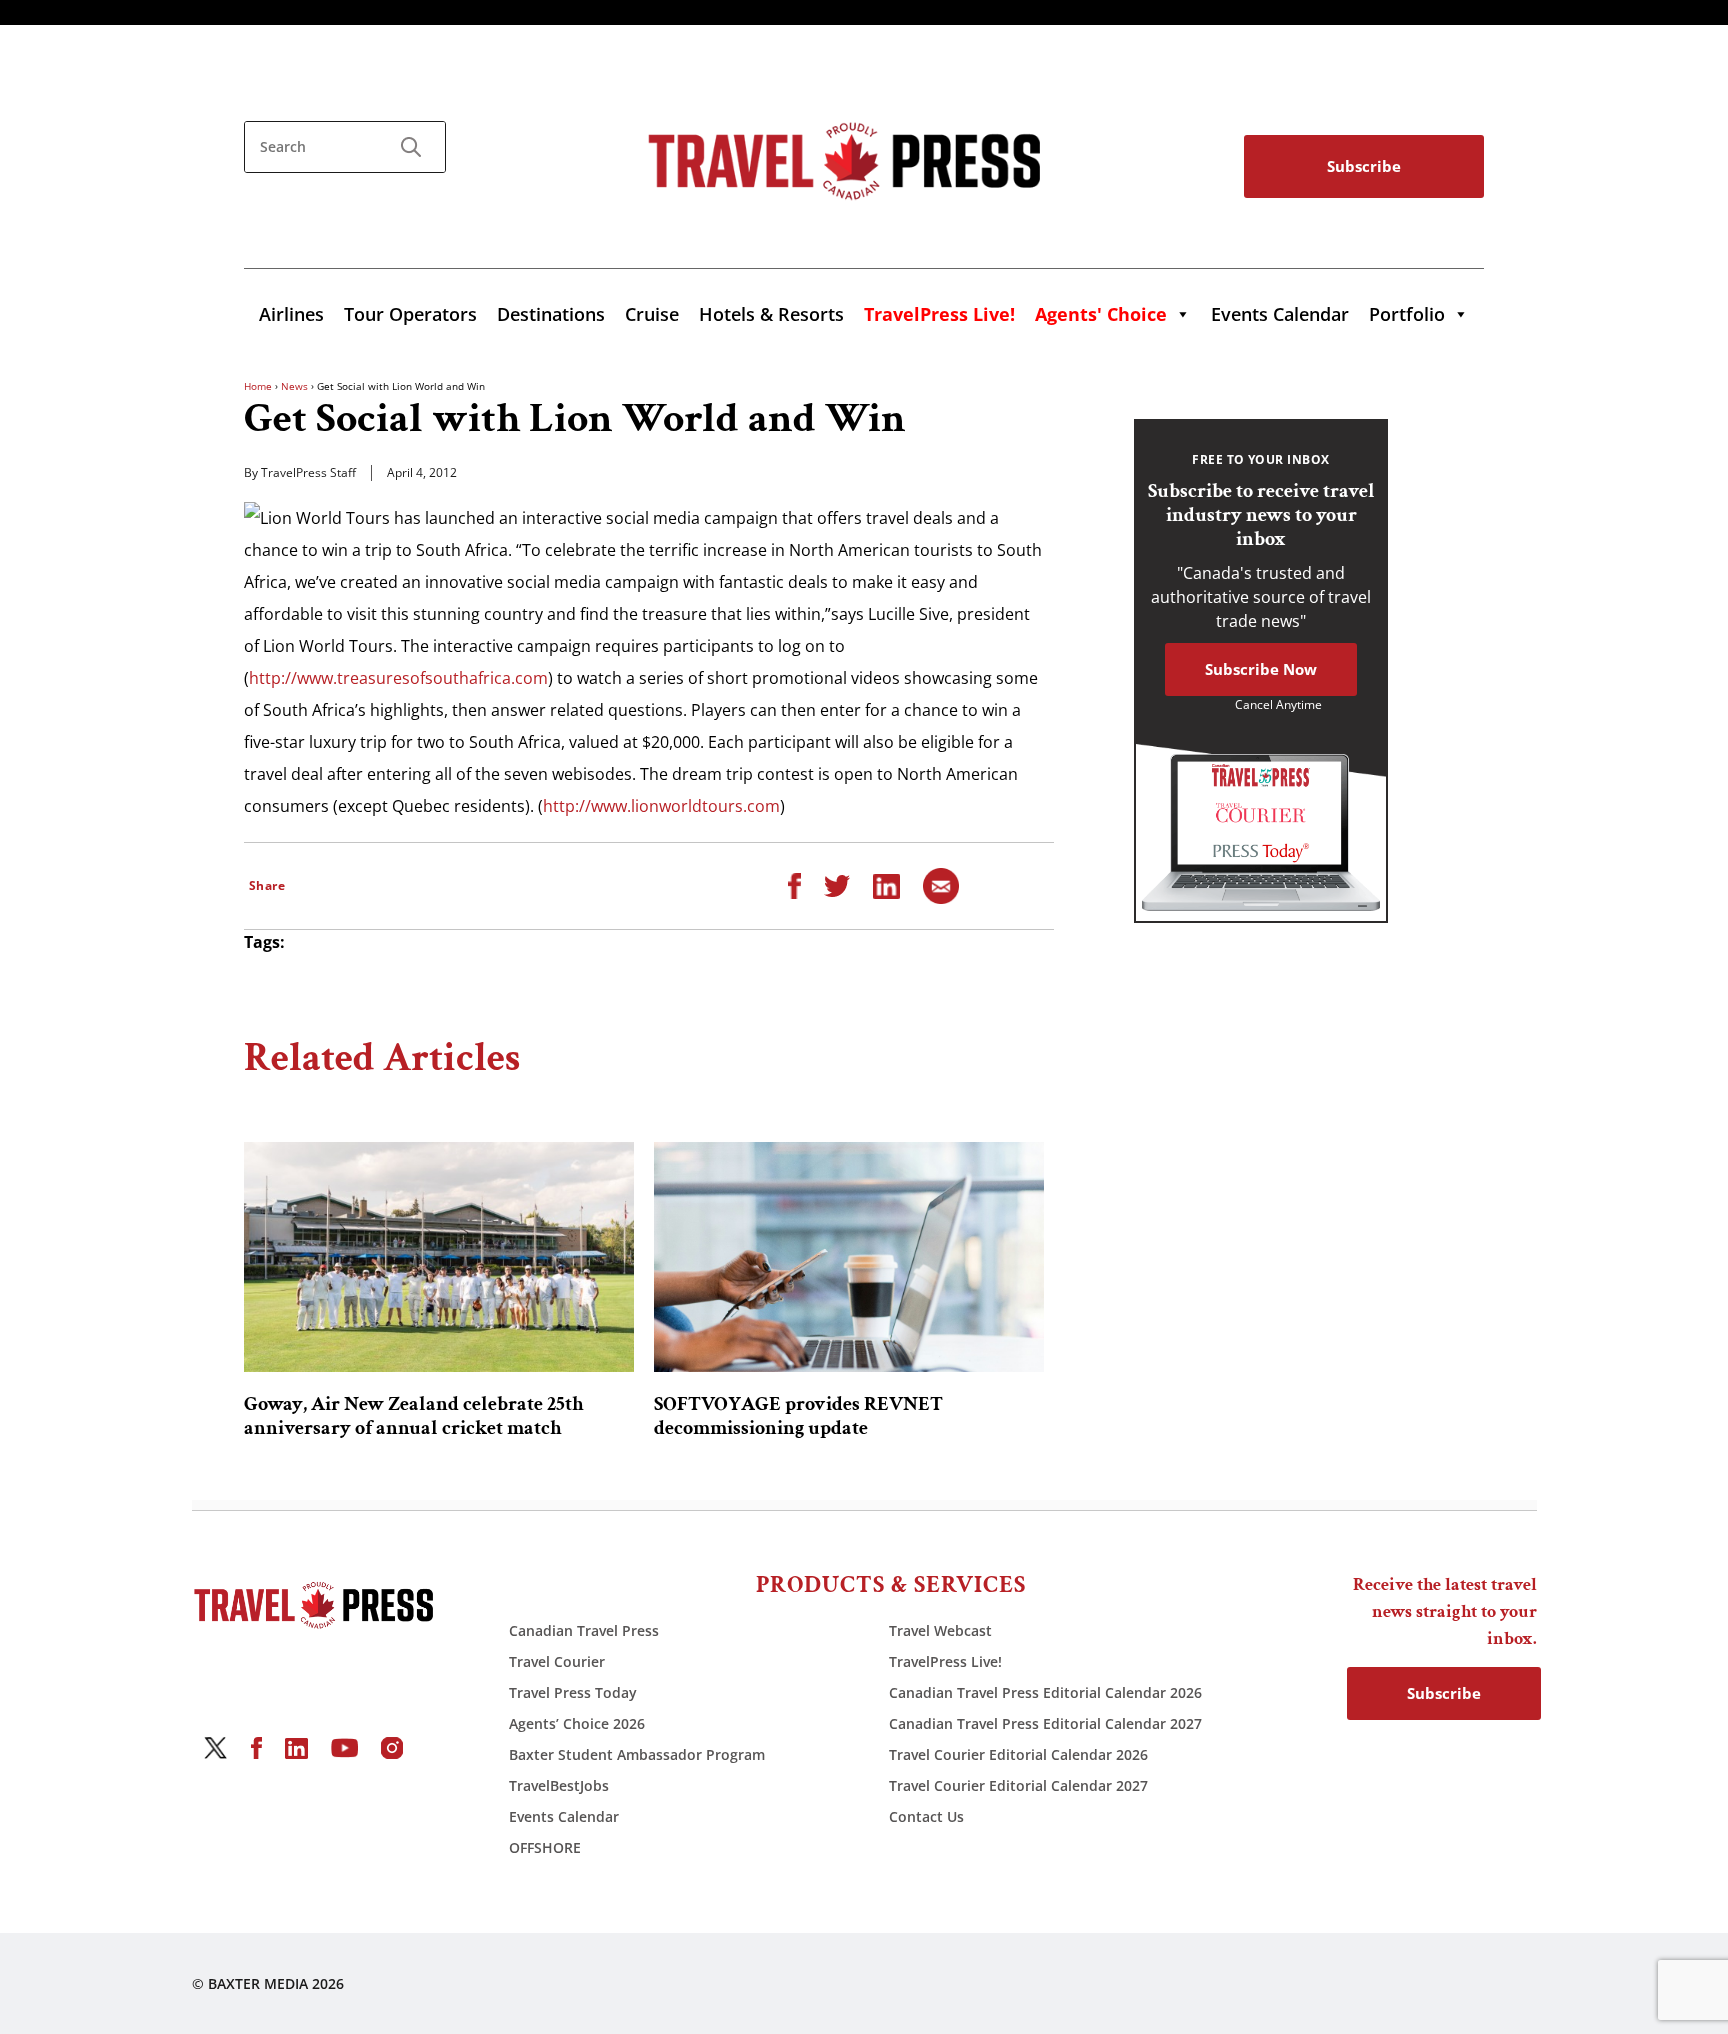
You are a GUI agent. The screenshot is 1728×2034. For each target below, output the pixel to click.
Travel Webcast (940, 1630)
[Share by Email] (941, 885)
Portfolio (1407, 314)
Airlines (291, 314)
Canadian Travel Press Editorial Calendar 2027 (1045, 1723)
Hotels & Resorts (771, 314)
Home (258, 386)
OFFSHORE (545, 1847)
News (294, 386)
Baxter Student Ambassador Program (637, 1754)
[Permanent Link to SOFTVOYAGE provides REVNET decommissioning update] (849, 1257)
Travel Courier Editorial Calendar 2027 (1018, 1785)
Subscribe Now (1261, 669)
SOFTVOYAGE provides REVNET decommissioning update (798, 1416)
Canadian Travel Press (584, 1630)
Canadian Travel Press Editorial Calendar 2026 (1045, 1692)
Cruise (652, 314)
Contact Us (926, 1816)
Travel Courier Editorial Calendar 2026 (1018, 1754)
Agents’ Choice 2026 (577, 1723)
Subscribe (1364, 166)
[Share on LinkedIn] (886, 885)
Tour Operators (410, 314)
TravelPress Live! (945, 1661)
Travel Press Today (573, 1692)
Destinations (551, 314)
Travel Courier (557, 1661)
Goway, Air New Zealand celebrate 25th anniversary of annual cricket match (414, 1416)
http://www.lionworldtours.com (661, 806)
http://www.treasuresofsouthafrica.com (398, 678)
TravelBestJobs (559, 1785)
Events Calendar (1280, 314)
